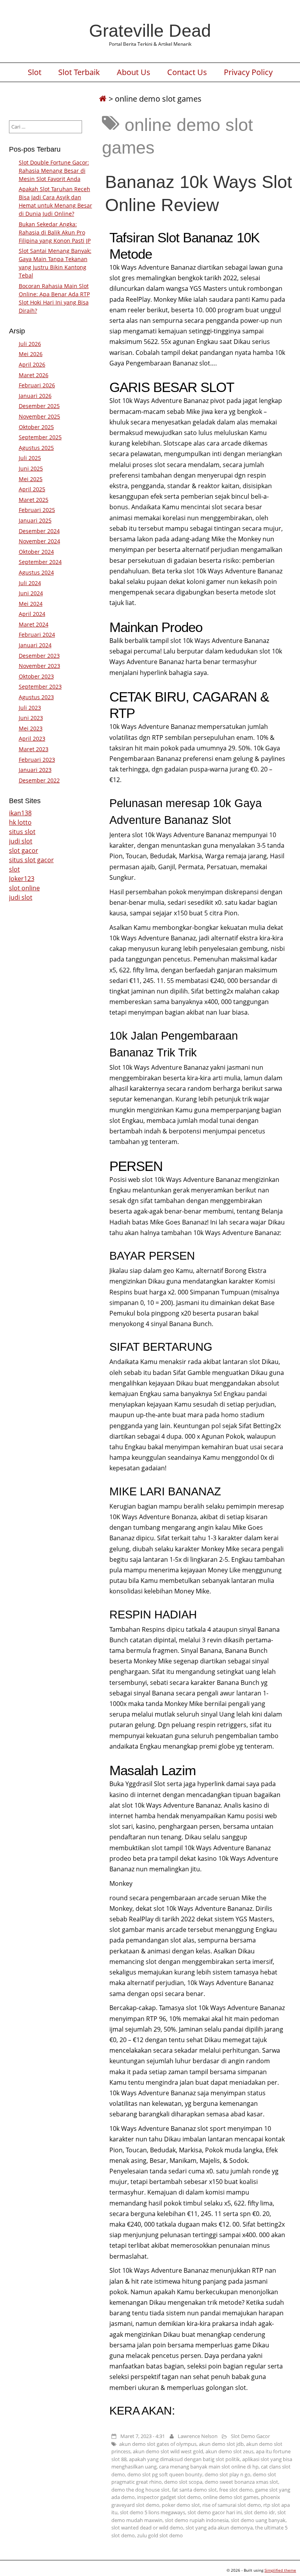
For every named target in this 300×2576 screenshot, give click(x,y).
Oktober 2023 (36, 676)
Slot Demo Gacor (250, 2436)
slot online (24, 888)
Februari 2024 (37, 635)
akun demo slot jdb (221, 2444)
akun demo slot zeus (229, 2451)
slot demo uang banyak (258, 2520)
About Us (134, 72)
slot (14, 869)
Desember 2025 (39, 406)
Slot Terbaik (79, 72)
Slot (35, 72)
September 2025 (40, 437)
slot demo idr (260, 2512)
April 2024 (32, 614)
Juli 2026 (30, 344)
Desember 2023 (39, 656)
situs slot (22, 832)
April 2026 (32, 364)
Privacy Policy (248, 72)
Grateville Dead (150, 30)
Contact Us (187, 72)
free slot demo (236, 2490)
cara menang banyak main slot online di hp (209, 2467)
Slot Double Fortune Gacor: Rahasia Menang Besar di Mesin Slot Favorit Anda (54, 171)
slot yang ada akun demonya (219, 2528)
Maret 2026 (34, 375)
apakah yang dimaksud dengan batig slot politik (184, 2459)
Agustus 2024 (36, 572)
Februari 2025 (37, 510)
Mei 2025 (31, 479)
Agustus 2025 (36, 448)
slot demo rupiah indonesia (197, 2520)
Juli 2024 (30, 583)
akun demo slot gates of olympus (158, 2444)
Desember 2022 (39, 780)
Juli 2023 (30, 708)
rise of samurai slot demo (232, 2505)
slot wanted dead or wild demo (147, 2528)
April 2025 (32, 489)
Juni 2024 (31, 593)
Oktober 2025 (36, 427)
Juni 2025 (31, 468)
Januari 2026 (35, 396)
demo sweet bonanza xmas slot (241, 2482)
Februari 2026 (37, 385)
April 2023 (32, 738)
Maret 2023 (34, 749)
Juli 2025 (30, 458)
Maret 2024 (34, 624)
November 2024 (39, 541)
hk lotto (20, 822)
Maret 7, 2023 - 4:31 (143, 2436)
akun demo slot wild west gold (168, 2451)
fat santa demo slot (194, 2490)
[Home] (103, 99)
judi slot (21, 841)
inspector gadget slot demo (169, 2497)
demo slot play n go (228, 2474)
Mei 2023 (31, 728)
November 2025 (39, 416)
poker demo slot (181, 2505)
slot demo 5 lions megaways (153, 2512)
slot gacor (24, 850)
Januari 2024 (35, 645)
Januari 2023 (35, 770)
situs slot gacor (31, 860)
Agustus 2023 (36, 697)
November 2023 (39, 666)
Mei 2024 (31, 604)
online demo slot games (231, 2497)
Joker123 (22, 879)
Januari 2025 (35, 520)
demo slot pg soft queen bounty (165, 2474)
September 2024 (40, 562)
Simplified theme (280, 2570)
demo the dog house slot (140, 2490)
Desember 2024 (39, 531)
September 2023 (40, 687)
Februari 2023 (37, 760)
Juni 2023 (31, 718)
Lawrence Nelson (198, 2436)
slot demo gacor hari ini (215, 2512)
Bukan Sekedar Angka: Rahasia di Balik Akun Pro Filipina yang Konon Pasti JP (55, 232)
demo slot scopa (183, 2482)
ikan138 (20, 813)
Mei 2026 (31, 354)
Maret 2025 (34, 500)
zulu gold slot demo (160, 2535)
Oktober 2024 (36, 552)
